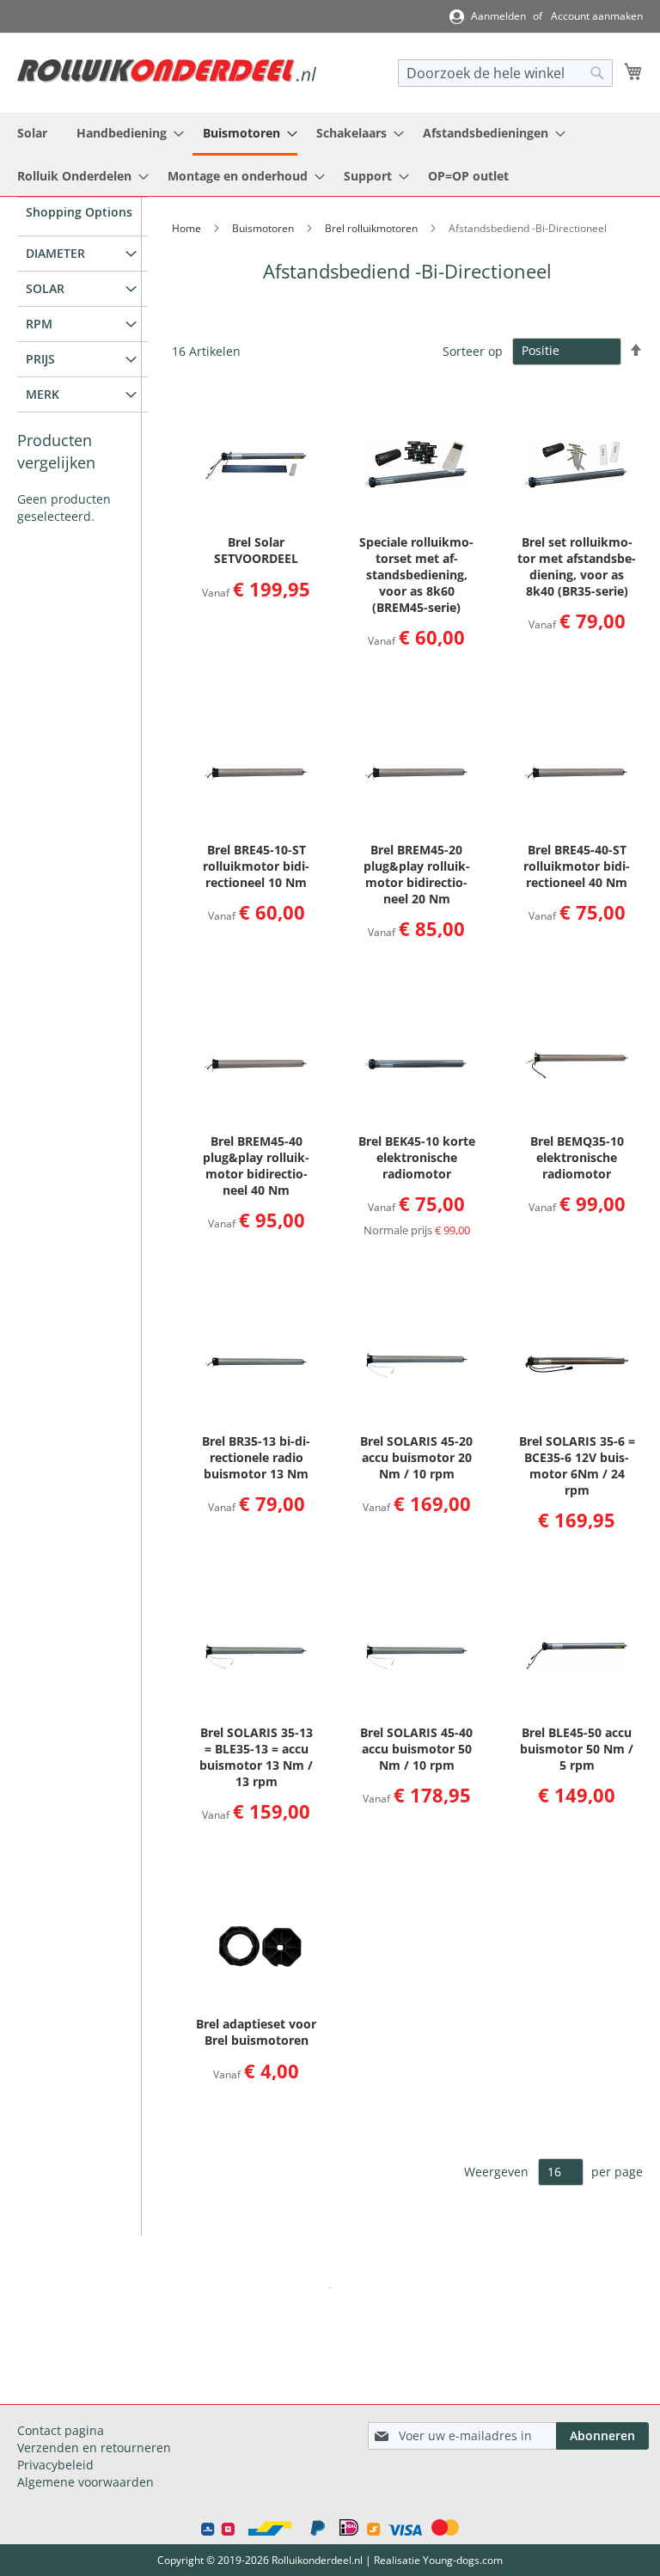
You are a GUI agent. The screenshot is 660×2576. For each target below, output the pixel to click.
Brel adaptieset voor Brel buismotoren (256, 2032)
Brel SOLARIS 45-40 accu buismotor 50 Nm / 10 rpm (416, 1749)
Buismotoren (264, 228)
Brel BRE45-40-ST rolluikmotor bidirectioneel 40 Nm (577, 866)
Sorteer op (473, 350)
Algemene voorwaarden (86, 2482)
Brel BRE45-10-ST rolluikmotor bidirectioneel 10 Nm (256, 866)
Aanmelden (498, 16)
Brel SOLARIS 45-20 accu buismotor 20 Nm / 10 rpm (416, 1457)
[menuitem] (32, 133)
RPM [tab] (39, 324)
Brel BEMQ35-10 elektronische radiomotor (577, 1157)
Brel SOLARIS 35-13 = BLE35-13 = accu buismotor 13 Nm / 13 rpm (256, 1757)
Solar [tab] (45, 288)
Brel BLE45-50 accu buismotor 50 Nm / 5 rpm (577, 1749)
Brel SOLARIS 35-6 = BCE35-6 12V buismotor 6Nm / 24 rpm (577, 1465)
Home (188, 228)
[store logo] (167, 71)
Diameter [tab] (55, 253)
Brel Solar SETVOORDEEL (256, 550)
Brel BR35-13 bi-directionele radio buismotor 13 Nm (256, 1457)
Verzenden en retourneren (94, 2448)
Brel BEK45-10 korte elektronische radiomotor (417, 1157)
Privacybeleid (55, 2465)
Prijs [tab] (40, 359)
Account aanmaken (597, 16)
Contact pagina (61, 2430)
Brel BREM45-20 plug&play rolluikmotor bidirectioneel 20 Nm (417, 874)
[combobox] (505, 73)
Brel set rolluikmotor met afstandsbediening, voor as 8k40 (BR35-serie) (577, 566)
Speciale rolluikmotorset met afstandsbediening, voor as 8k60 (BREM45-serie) (416, 575)
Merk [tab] (43, 394)
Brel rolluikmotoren (373, 228)
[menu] (330, 154)
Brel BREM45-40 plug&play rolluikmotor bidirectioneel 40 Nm (256, 1166)
